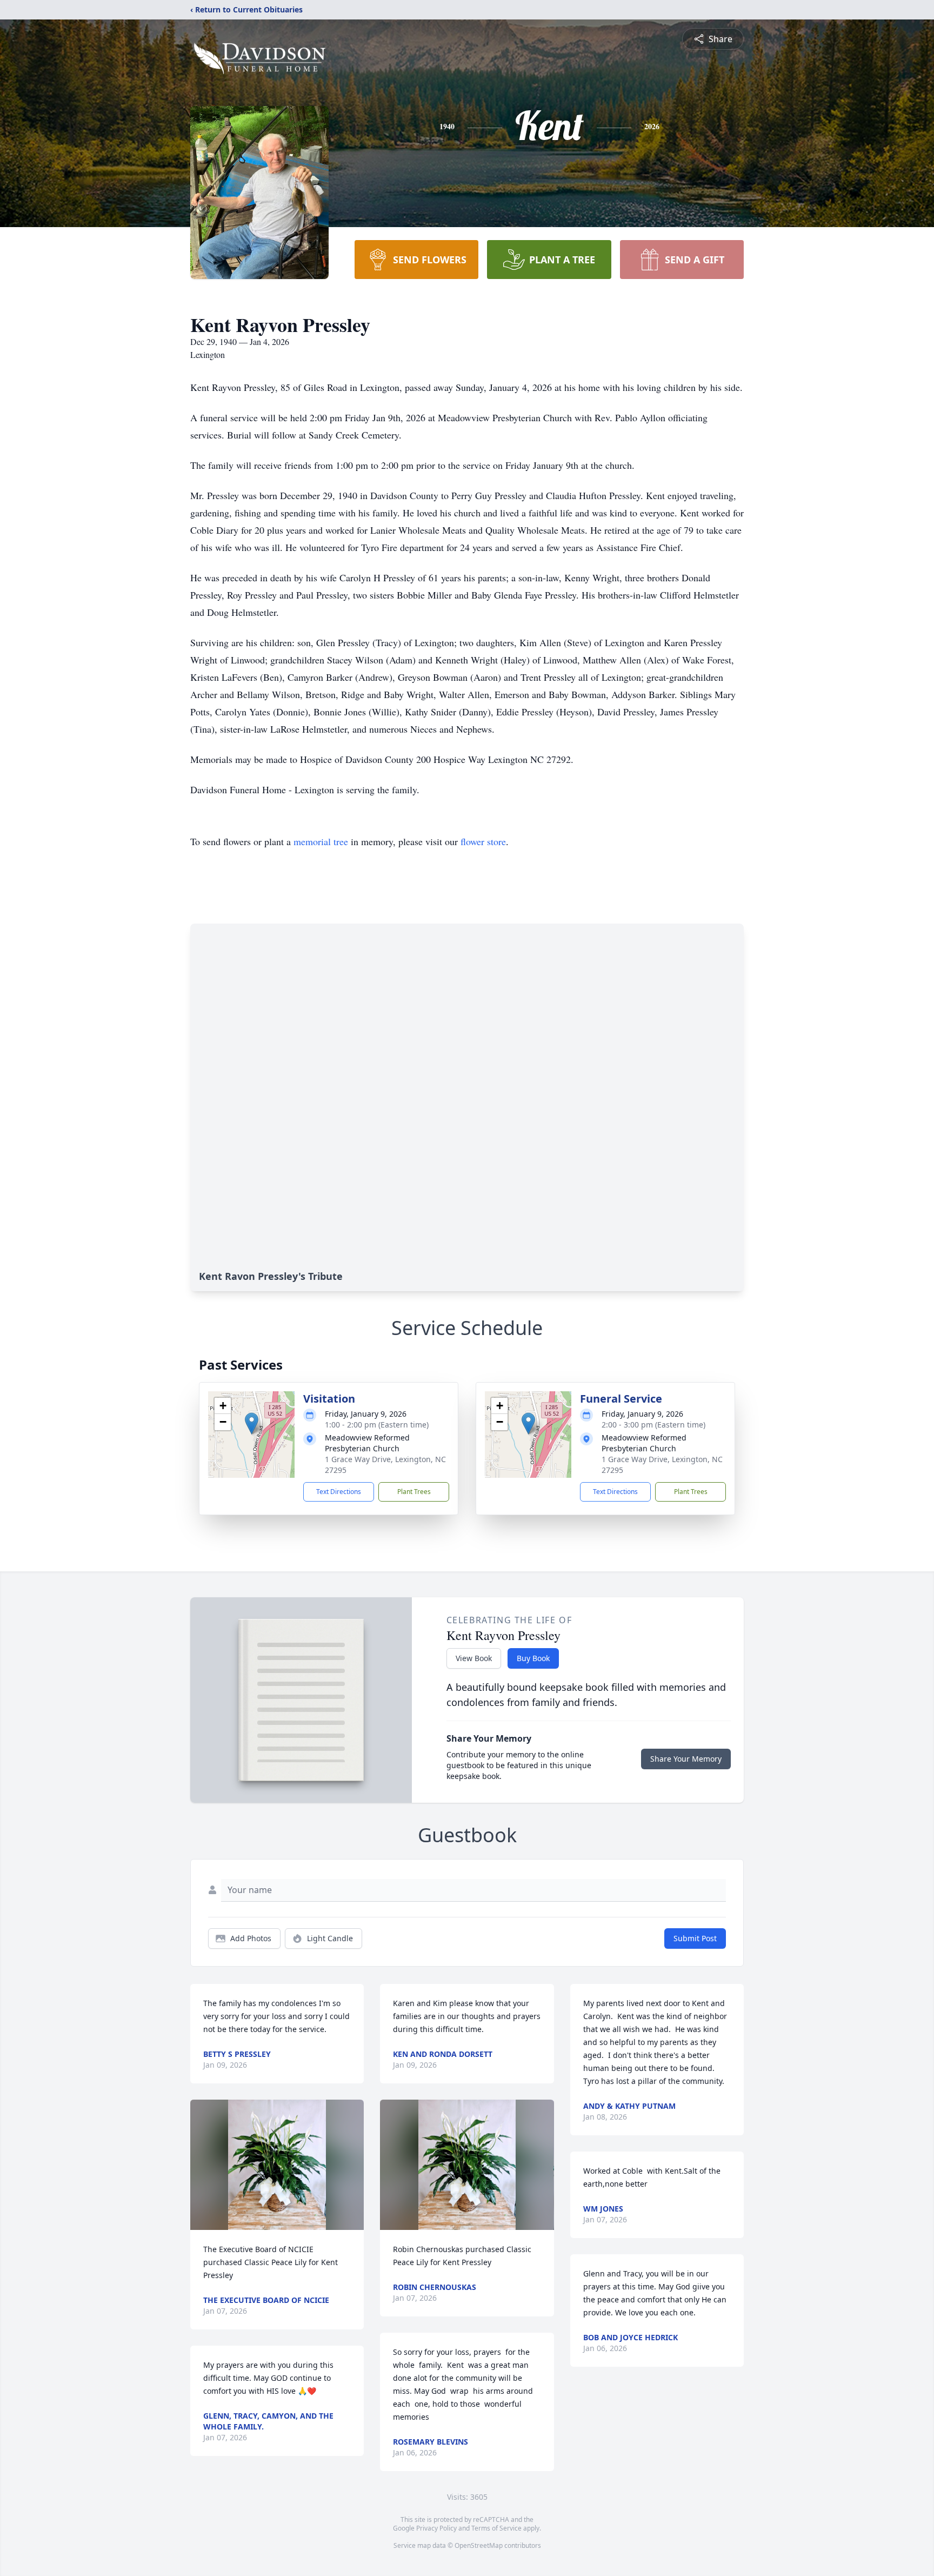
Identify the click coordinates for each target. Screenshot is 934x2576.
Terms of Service (496, 2528)
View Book (474, 1658)
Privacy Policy (436, 2528)
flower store (483, 841)
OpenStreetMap (479, 2545)
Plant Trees (414, 1492)
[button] (252, 1423)
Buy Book (533, 1658)
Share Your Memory (686, 1759)
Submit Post (695, 1938)
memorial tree (321, 841)
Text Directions (339, 1492)
